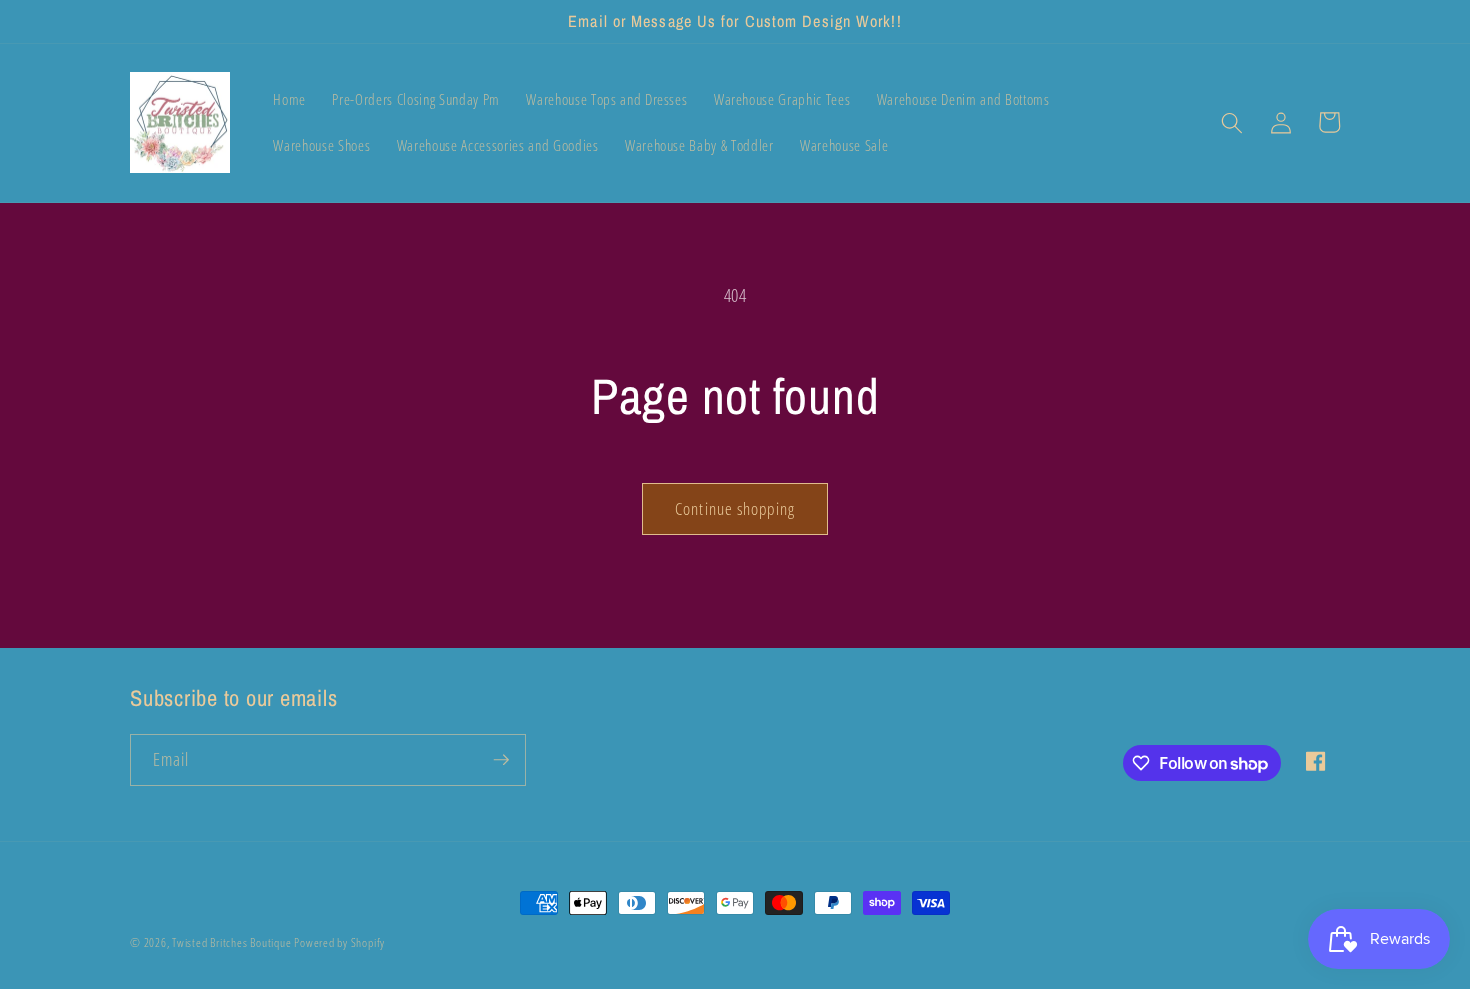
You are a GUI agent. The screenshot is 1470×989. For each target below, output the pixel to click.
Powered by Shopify (339, 942)
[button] (1232, 122)
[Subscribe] (501, 760)
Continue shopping (735, 508)
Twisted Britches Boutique (233, 942)
